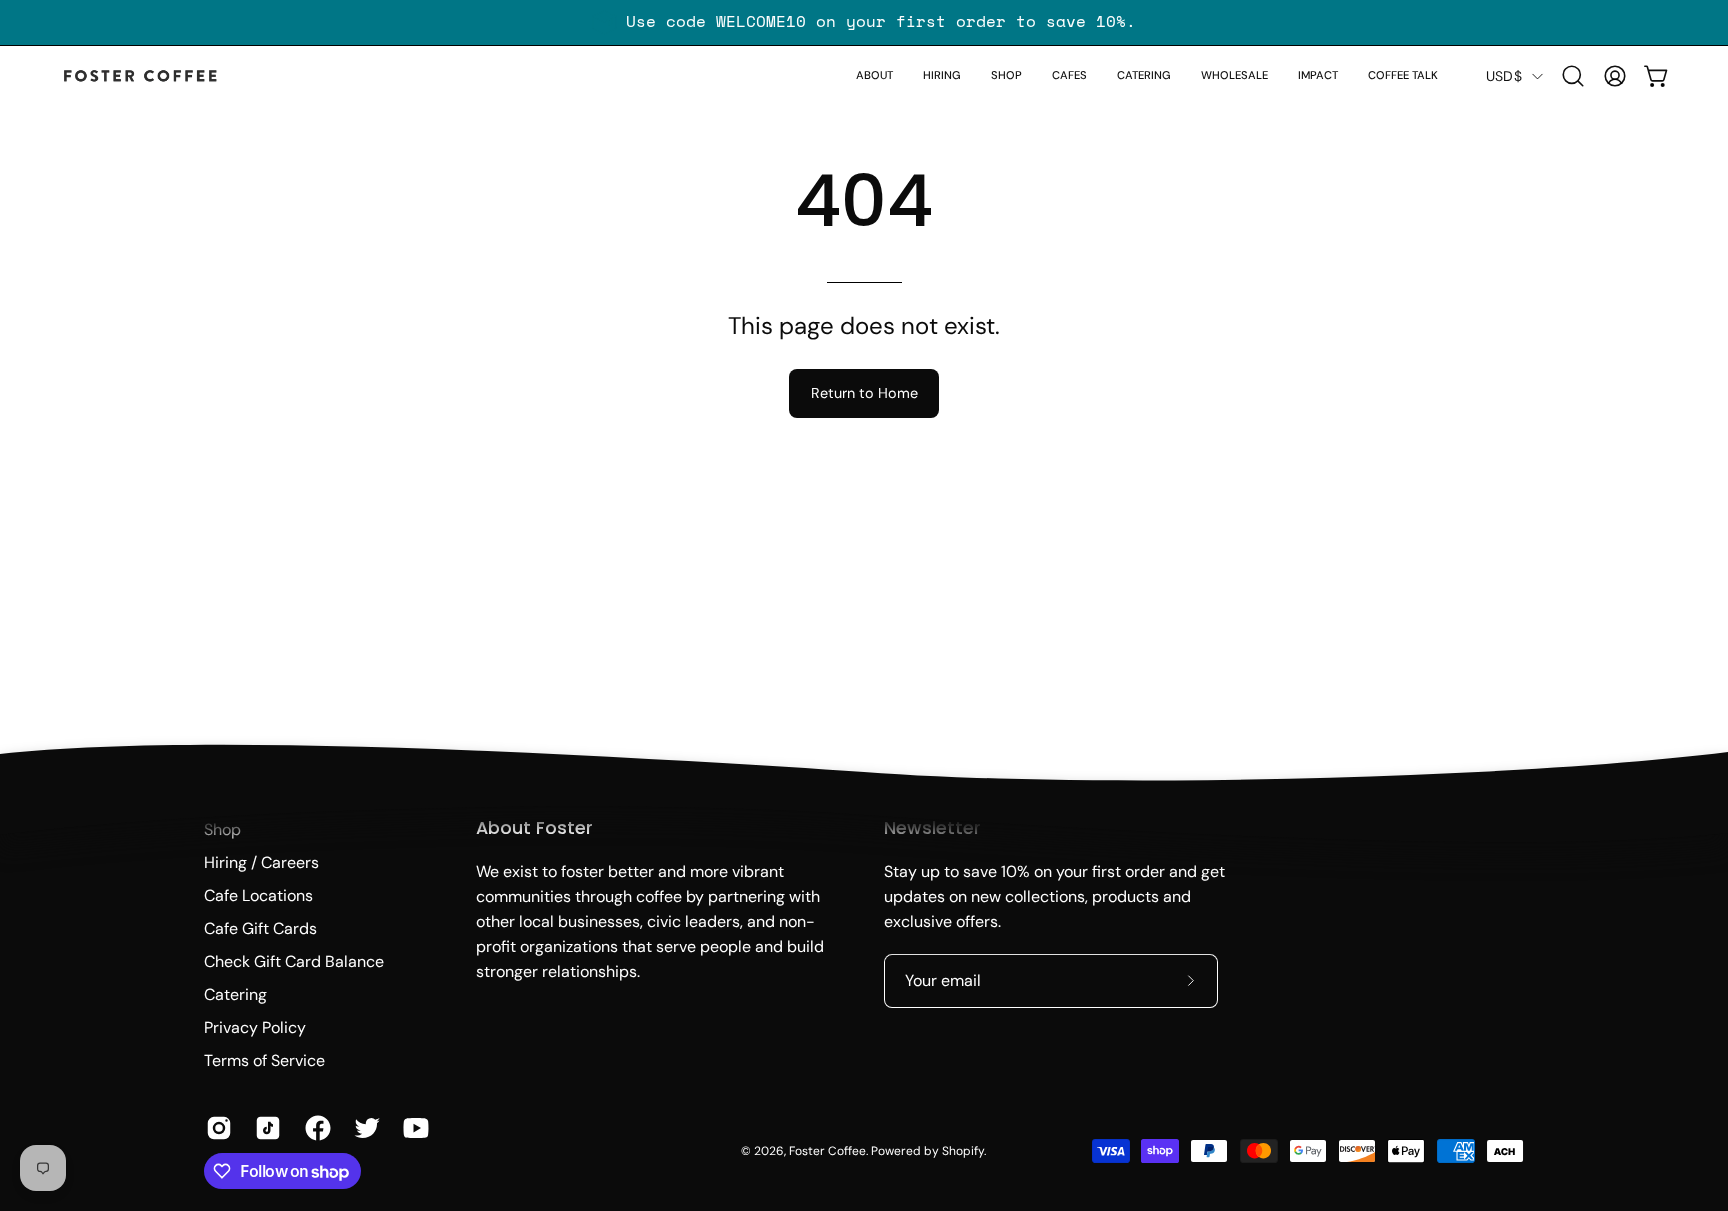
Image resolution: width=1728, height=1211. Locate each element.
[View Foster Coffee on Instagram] (215, 1128)
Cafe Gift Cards (260, 928)
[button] (1006, 76)
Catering (235, 994)
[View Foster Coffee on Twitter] (363, 1128)
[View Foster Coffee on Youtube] (412, 1128)
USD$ (1504, 76)
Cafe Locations (258, 895)
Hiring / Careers (261, 862)
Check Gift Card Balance (294, 961)
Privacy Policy (255, 1027)
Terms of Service (264, 1060)
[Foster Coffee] (140, 76)
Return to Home (864, 393)
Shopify (963, 1151)
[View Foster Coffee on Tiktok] (264, 1128)
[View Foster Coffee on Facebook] (314, 1128)
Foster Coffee (827, 1151)
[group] (864, 22)
